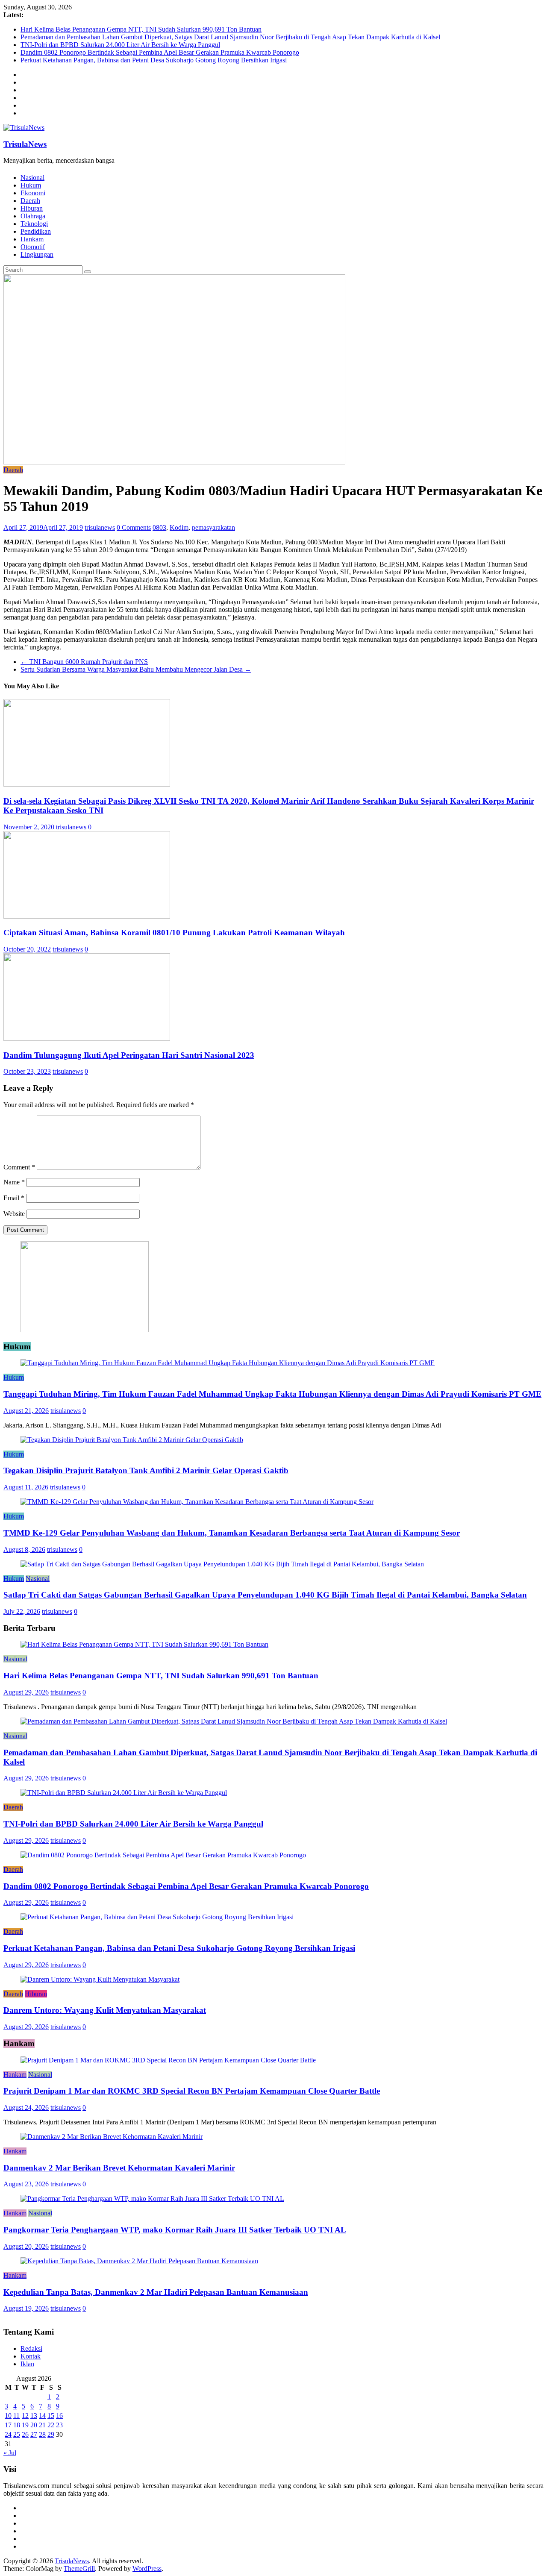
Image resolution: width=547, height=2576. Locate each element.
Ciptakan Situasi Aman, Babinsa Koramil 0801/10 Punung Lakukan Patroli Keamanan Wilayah (174, 933)
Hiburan (32, 208)
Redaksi (31, 2348)
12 (25, 2416)
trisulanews (100, 527)
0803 (159, 527)
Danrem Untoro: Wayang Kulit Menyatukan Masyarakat (105, 2010)
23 (59, 2425)
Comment (19, 1167)
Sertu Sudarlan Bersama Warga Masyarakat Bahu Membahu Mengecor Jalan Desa (136, 669)
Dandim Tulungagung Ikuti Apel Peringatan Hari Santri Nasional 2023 (129, 1055)
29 (51, 2434)
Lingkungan (37, 254)
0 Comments (134, 527)
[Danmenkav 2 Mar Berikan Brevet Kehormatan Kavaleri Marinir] (112, 2137)
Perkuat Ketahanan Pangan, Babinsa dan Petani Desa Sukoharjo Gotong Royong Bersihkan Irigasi (154, 60)
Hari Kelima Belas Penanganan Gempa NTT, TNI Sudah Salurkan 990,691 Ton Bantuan (141, 29)
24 (8, 2434)
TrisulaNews (25, 144)
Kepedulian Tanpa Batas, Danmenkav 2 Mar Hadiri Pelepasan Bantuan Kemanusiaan (156, 2292)
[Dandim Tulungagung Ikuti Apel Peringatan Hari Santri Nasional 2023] (87, 1038)
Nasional (32, 178)
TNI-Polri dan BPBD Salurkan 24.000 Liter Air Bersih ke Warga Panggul (120, 45)
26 (25, 2434)
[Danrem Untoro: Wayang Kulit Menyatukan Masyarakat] (100, 1979)
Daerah (30, 201)
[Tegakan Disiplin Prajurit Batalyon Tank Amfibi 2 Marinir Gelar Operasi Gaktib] (132, 1440)
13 (34, 2416)
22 (51, 2425)
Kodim (179, 527)
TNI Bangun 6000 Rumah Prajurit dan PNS (84, 662)
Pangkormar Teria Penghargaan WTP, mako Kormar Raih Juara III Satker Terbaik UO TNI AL (175, 2230)
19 (25, 2425)
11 (16, 2416)
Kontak (31, 2356)
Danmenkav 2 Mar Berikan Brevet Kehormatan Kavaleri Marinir (119, 2168)
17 (8, 2425)
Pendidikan (36, 231)
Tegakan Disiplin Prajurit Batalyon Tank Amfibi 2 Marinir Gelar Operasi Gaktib (146, 1470)
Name (14, 1182)
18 (17, 2425)
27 (34, 2434)
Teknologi (34, 224)
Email (14, 1198)
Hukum (31, 185)
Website (14, 1214)
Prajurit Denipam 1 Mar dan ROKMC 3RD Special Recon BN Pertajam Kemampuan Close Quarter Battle (192, 2091)
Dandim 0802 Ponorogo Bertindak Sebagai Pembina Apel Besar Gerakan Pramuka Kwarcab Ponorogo (160, 52)
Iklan (27, 2364)
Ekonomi (33, 193)
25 (17, 2434)
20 (34, 2425)
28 (42, 2434)
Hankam (32, 239)
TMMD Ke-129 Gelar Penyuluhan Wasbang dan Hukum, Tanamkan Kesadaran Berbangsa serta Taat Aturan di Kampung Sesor (232, 1533)
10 (8, 2416)
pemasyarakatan (213, 527)
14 (42, 2416)
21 (42, 2425)
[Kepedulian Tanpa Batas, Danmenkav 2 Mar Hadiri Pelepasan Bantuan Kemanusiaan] (139, 2261)
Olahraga (33, 216)
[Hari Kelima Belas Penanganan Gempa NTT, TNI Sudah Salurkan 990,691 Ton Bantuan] (144, 1644)
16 (59, 2416)
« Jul (10, 2453)
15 (51, 2416)
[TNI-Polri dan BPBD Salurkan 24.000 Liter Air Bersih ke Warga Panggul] (124, 1793)
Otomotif (33, 247)
